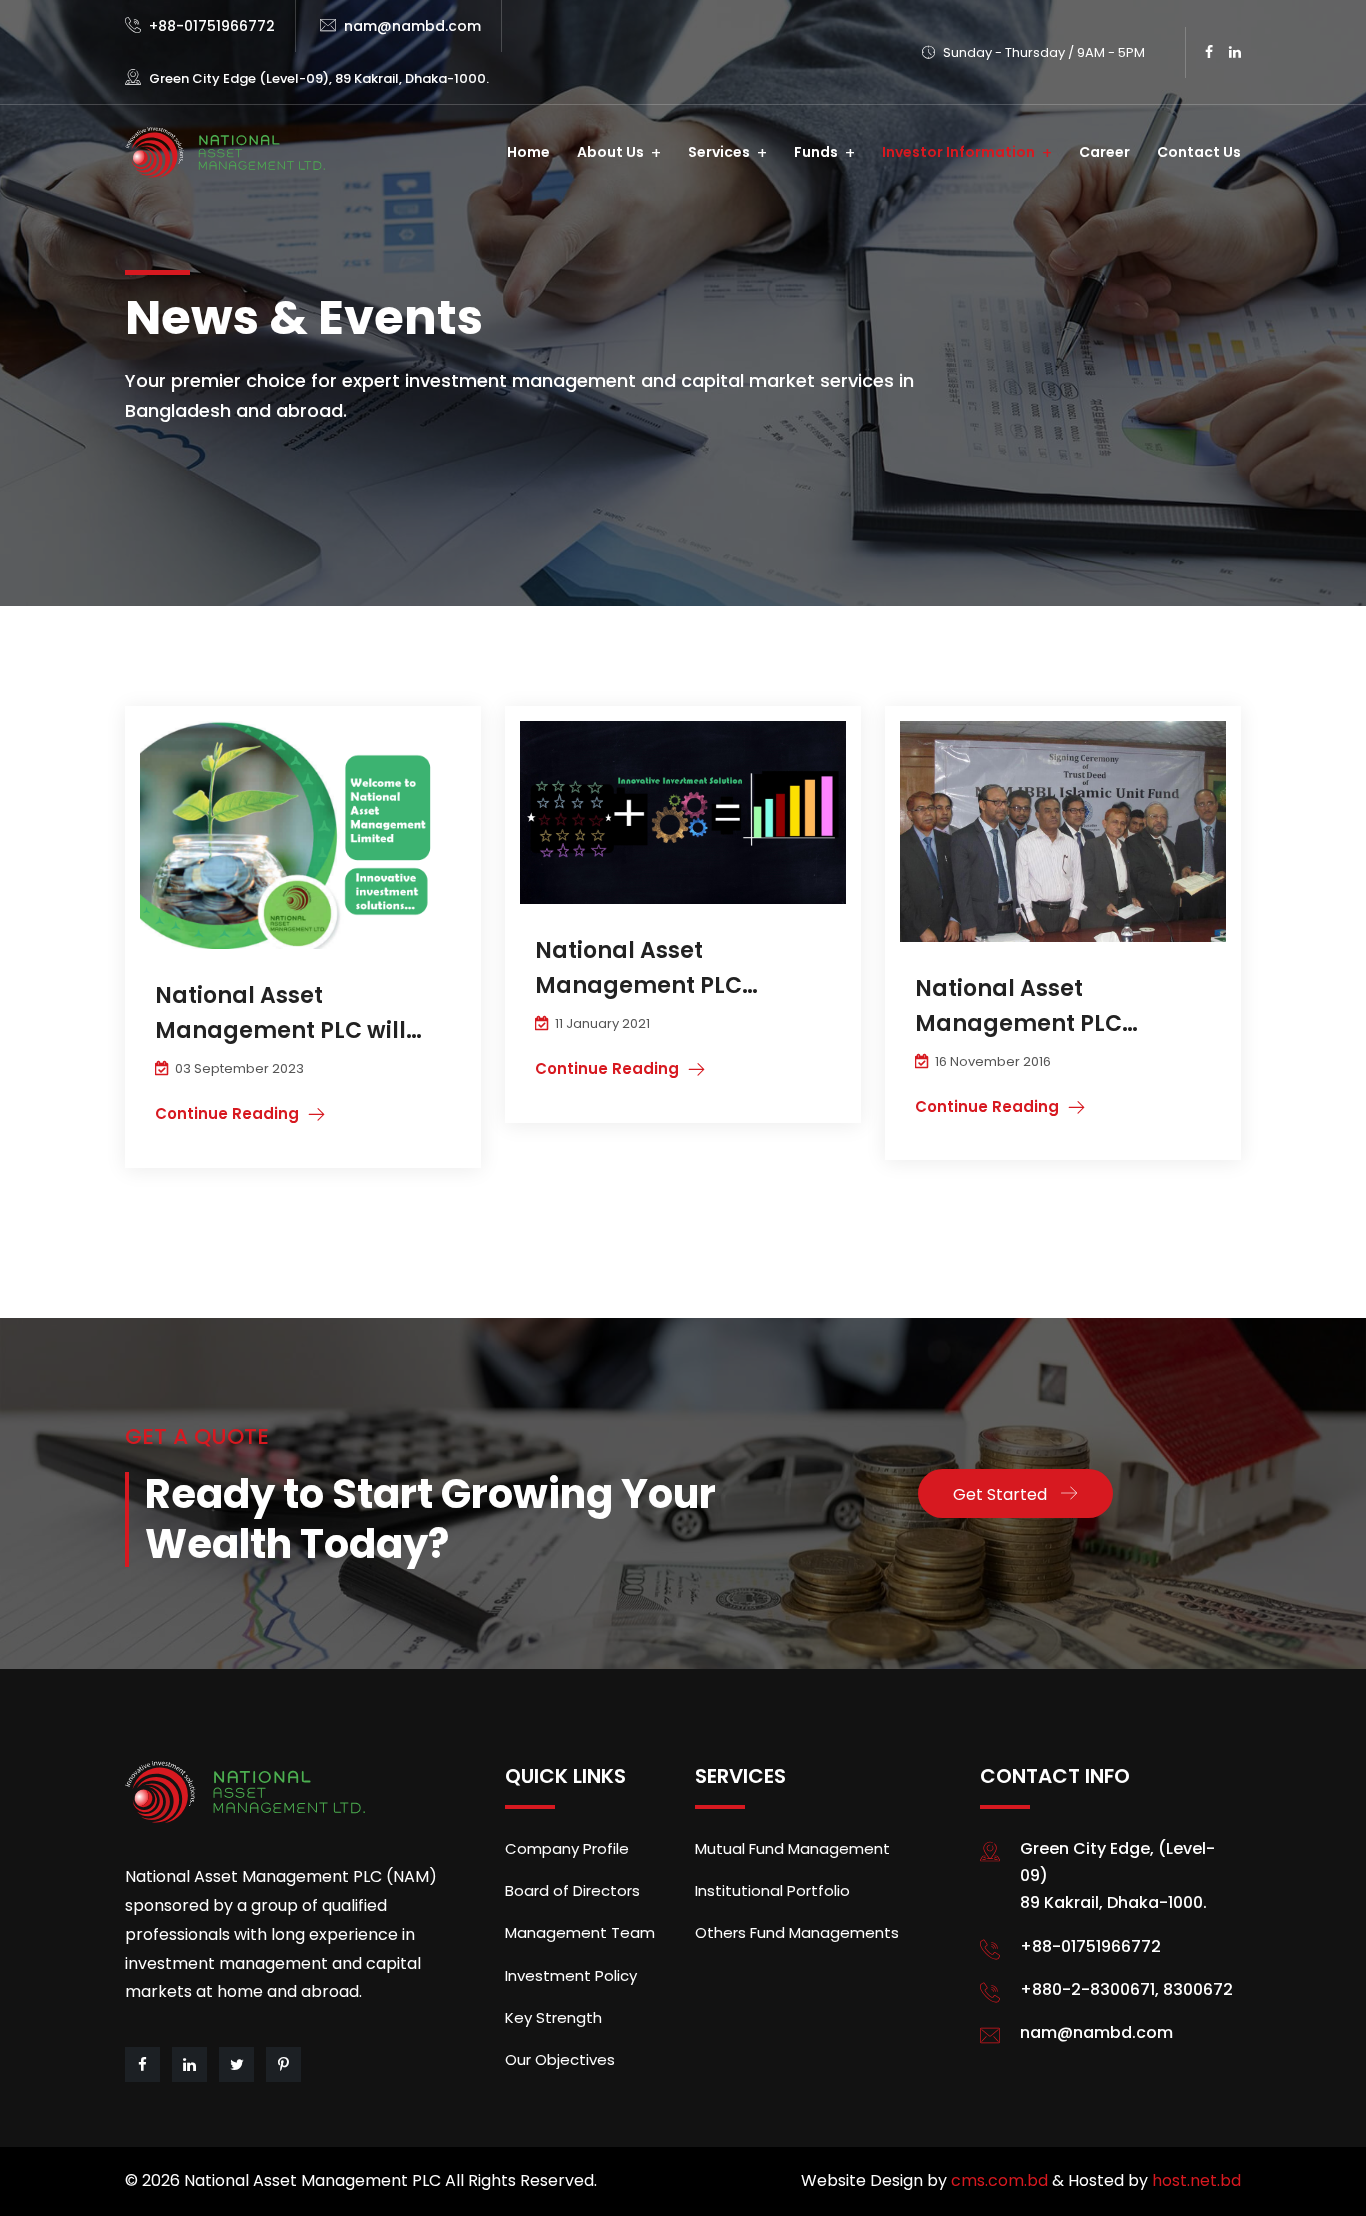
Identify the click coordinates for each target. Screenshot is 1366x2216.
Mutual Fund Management (792, 1848)
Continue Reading (227, 1113)
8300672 (1198, 1989)
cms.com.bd (1001, 2180)
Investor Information (958, 152)
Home (528, 152)
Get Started (1000, 1494)
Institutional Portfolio (772, 1890)
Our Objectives (560, 2059)
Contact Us (1199, 152)
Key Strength (553, 2017)
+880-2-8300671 (1087, 1989)
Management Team (580, 1932)
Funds (816, 152)
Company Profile (567, 1848)
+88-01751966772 (212, 26)
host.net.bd (1196, 2180)
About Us (610, 152)
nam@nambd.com (412, 26)
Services (719, 152)
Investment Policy (571, 1975)
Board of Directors (572, 1890)
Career (1104, 152)
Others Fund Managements (797, 1932)
